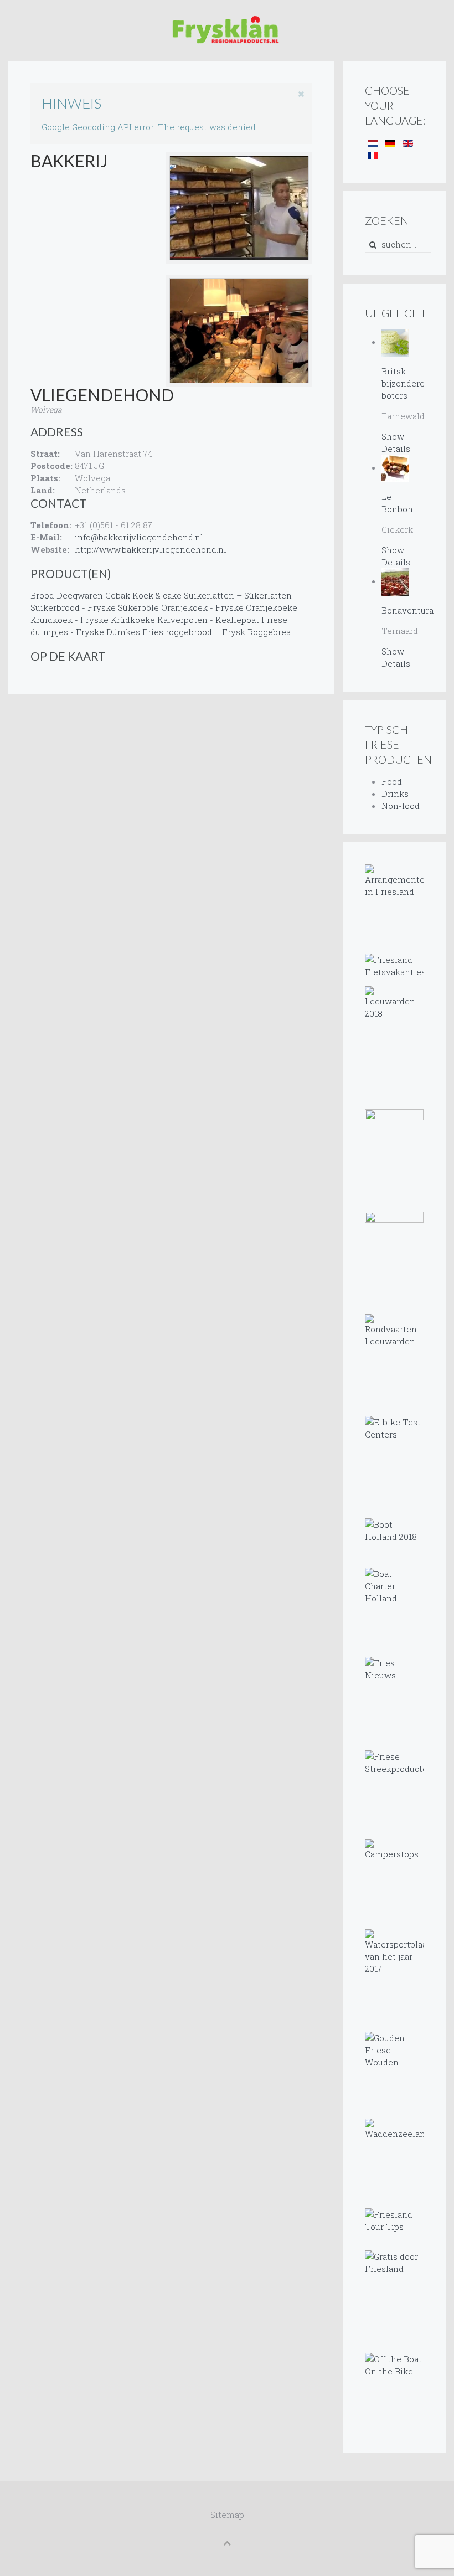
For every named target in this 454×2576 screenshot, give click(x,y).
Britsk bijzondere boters (403, 383)
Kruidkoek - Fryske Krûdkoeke (93, 620)
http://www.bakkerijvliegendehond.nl (151, 549)
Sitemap (227, 2515)
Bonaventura (407, 610)
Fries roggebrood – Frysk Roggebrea (216, 632)
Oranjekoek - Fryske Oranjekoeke (229, 607)
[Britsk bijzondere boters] (395, 342)
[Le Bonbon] (395, 467)
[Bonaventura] (395, 581)
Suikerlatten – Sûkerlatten (238, 595)
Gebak (118, 595)
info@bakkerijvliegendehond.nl (139, 537)
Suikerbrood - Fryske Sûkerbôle (95, 607)
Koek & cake (157, 595)
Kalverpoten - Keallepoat (208, 620)
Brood (42, 595)
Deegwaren (80, 595)
